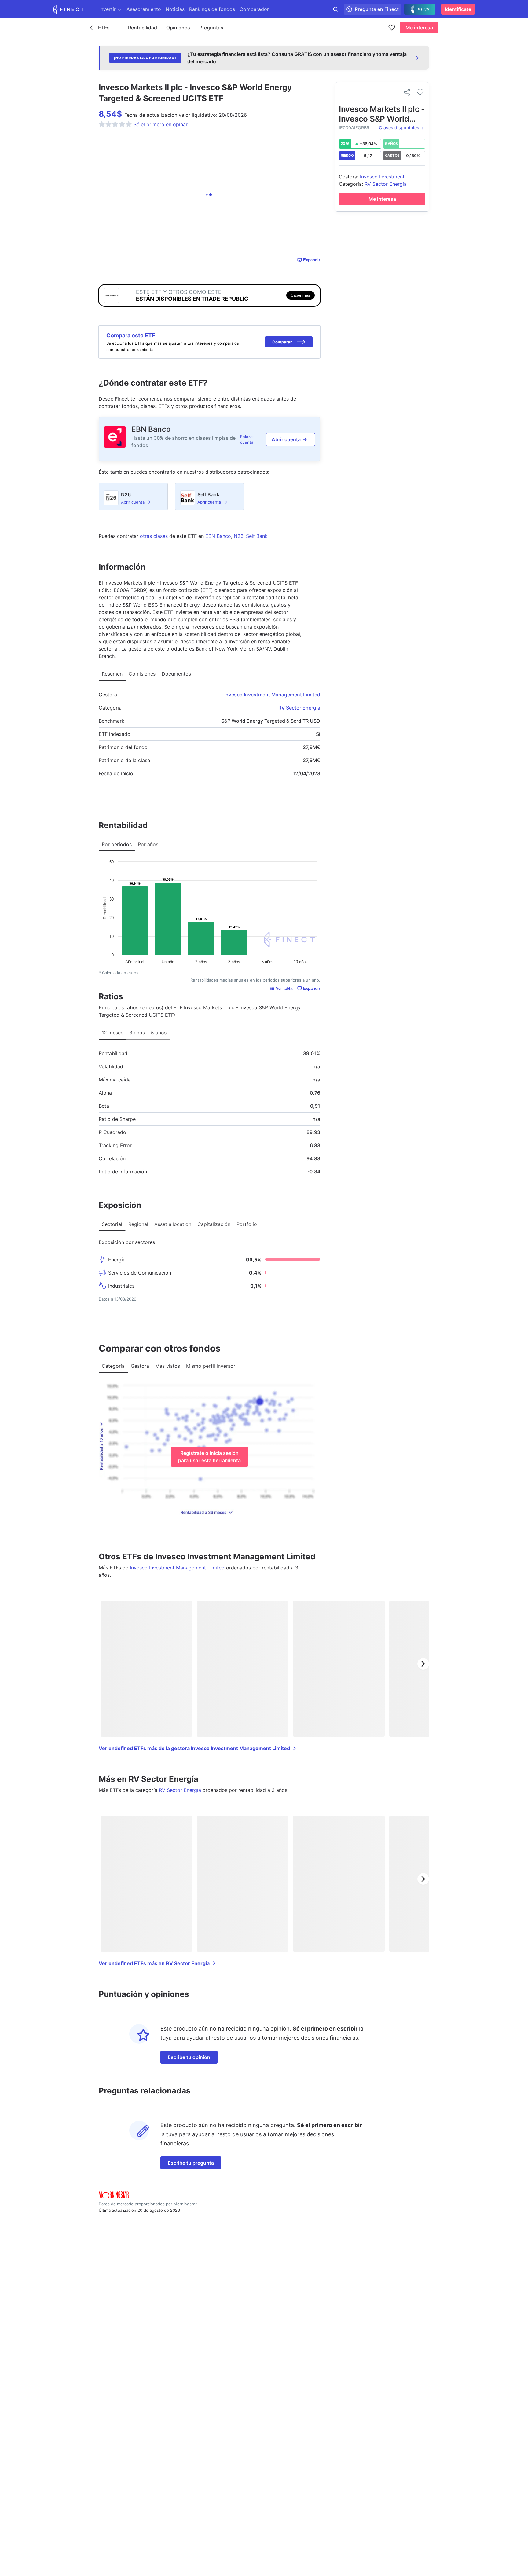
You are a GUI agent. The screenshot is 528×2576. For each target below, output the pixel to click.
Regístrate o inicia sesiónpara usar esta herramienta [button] (209, 1457)
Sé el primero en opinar (161, 124)
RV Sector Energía (299, 708)
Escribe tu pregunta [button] (191, 2163)
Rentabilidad (143, 28)
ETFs (104, 28)
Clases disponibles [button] (399, 128)
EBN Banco (151, 429)
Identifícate (458, 9)
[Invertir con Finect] (68, 9)
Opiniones (178, 28)
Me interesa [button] (419, 28)
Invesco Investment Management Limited (272, 695)
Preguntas (211, 28)
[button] (289, 342)
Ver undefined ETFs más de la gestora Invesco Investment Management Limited (194, 1748)
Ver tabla (284, 988)
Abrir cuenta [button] (286, 439)
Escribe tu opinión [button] (189, 2057)
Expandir (312, 260)
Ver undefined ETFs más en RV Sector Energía (154, 1963)
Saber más (301, 295)
